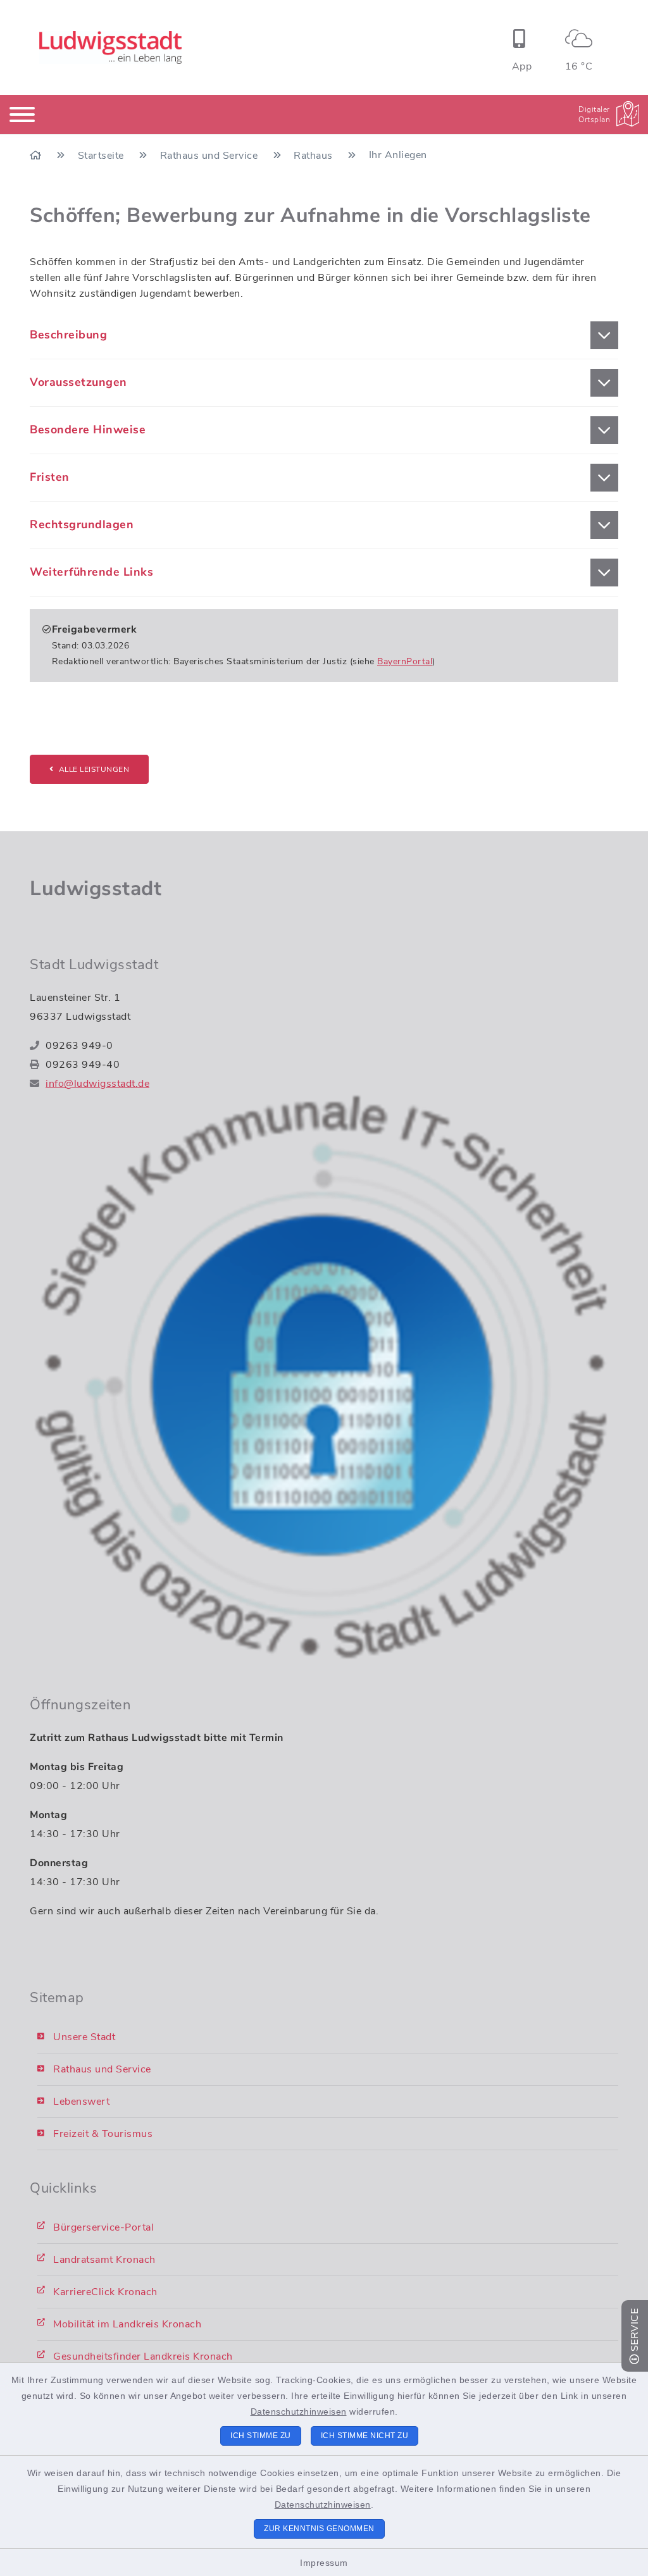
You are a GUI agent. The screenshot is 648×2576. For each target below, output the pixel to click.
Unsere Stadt (84, 2037)
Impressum (324, 2563)
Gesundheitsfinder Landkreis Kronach (143, 2356)
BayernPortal (405, 661)
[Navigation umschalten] (22, 115)
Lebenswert (81, 2102)
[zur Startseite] (110, 47)
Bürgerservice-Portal (103, 2227)
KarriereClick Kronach (105, 2292)
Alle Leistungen (94, 769)
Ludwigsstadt (96, 889)
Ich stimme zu (261, 2436)
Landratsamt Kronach (104, 2260)
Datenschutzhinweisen (299, 2412)
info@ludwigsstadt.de (97, 1084)
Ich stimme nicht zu (365, 2436)
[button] (324, 335)
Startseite (103, 156)
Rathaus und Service (210, 156)
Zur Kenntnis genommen (319, 2529)
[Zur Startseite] (37, 156)
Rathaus (315, 156)
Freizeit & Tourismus (103, 2134)
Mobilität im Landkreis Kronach (127, 2324)
